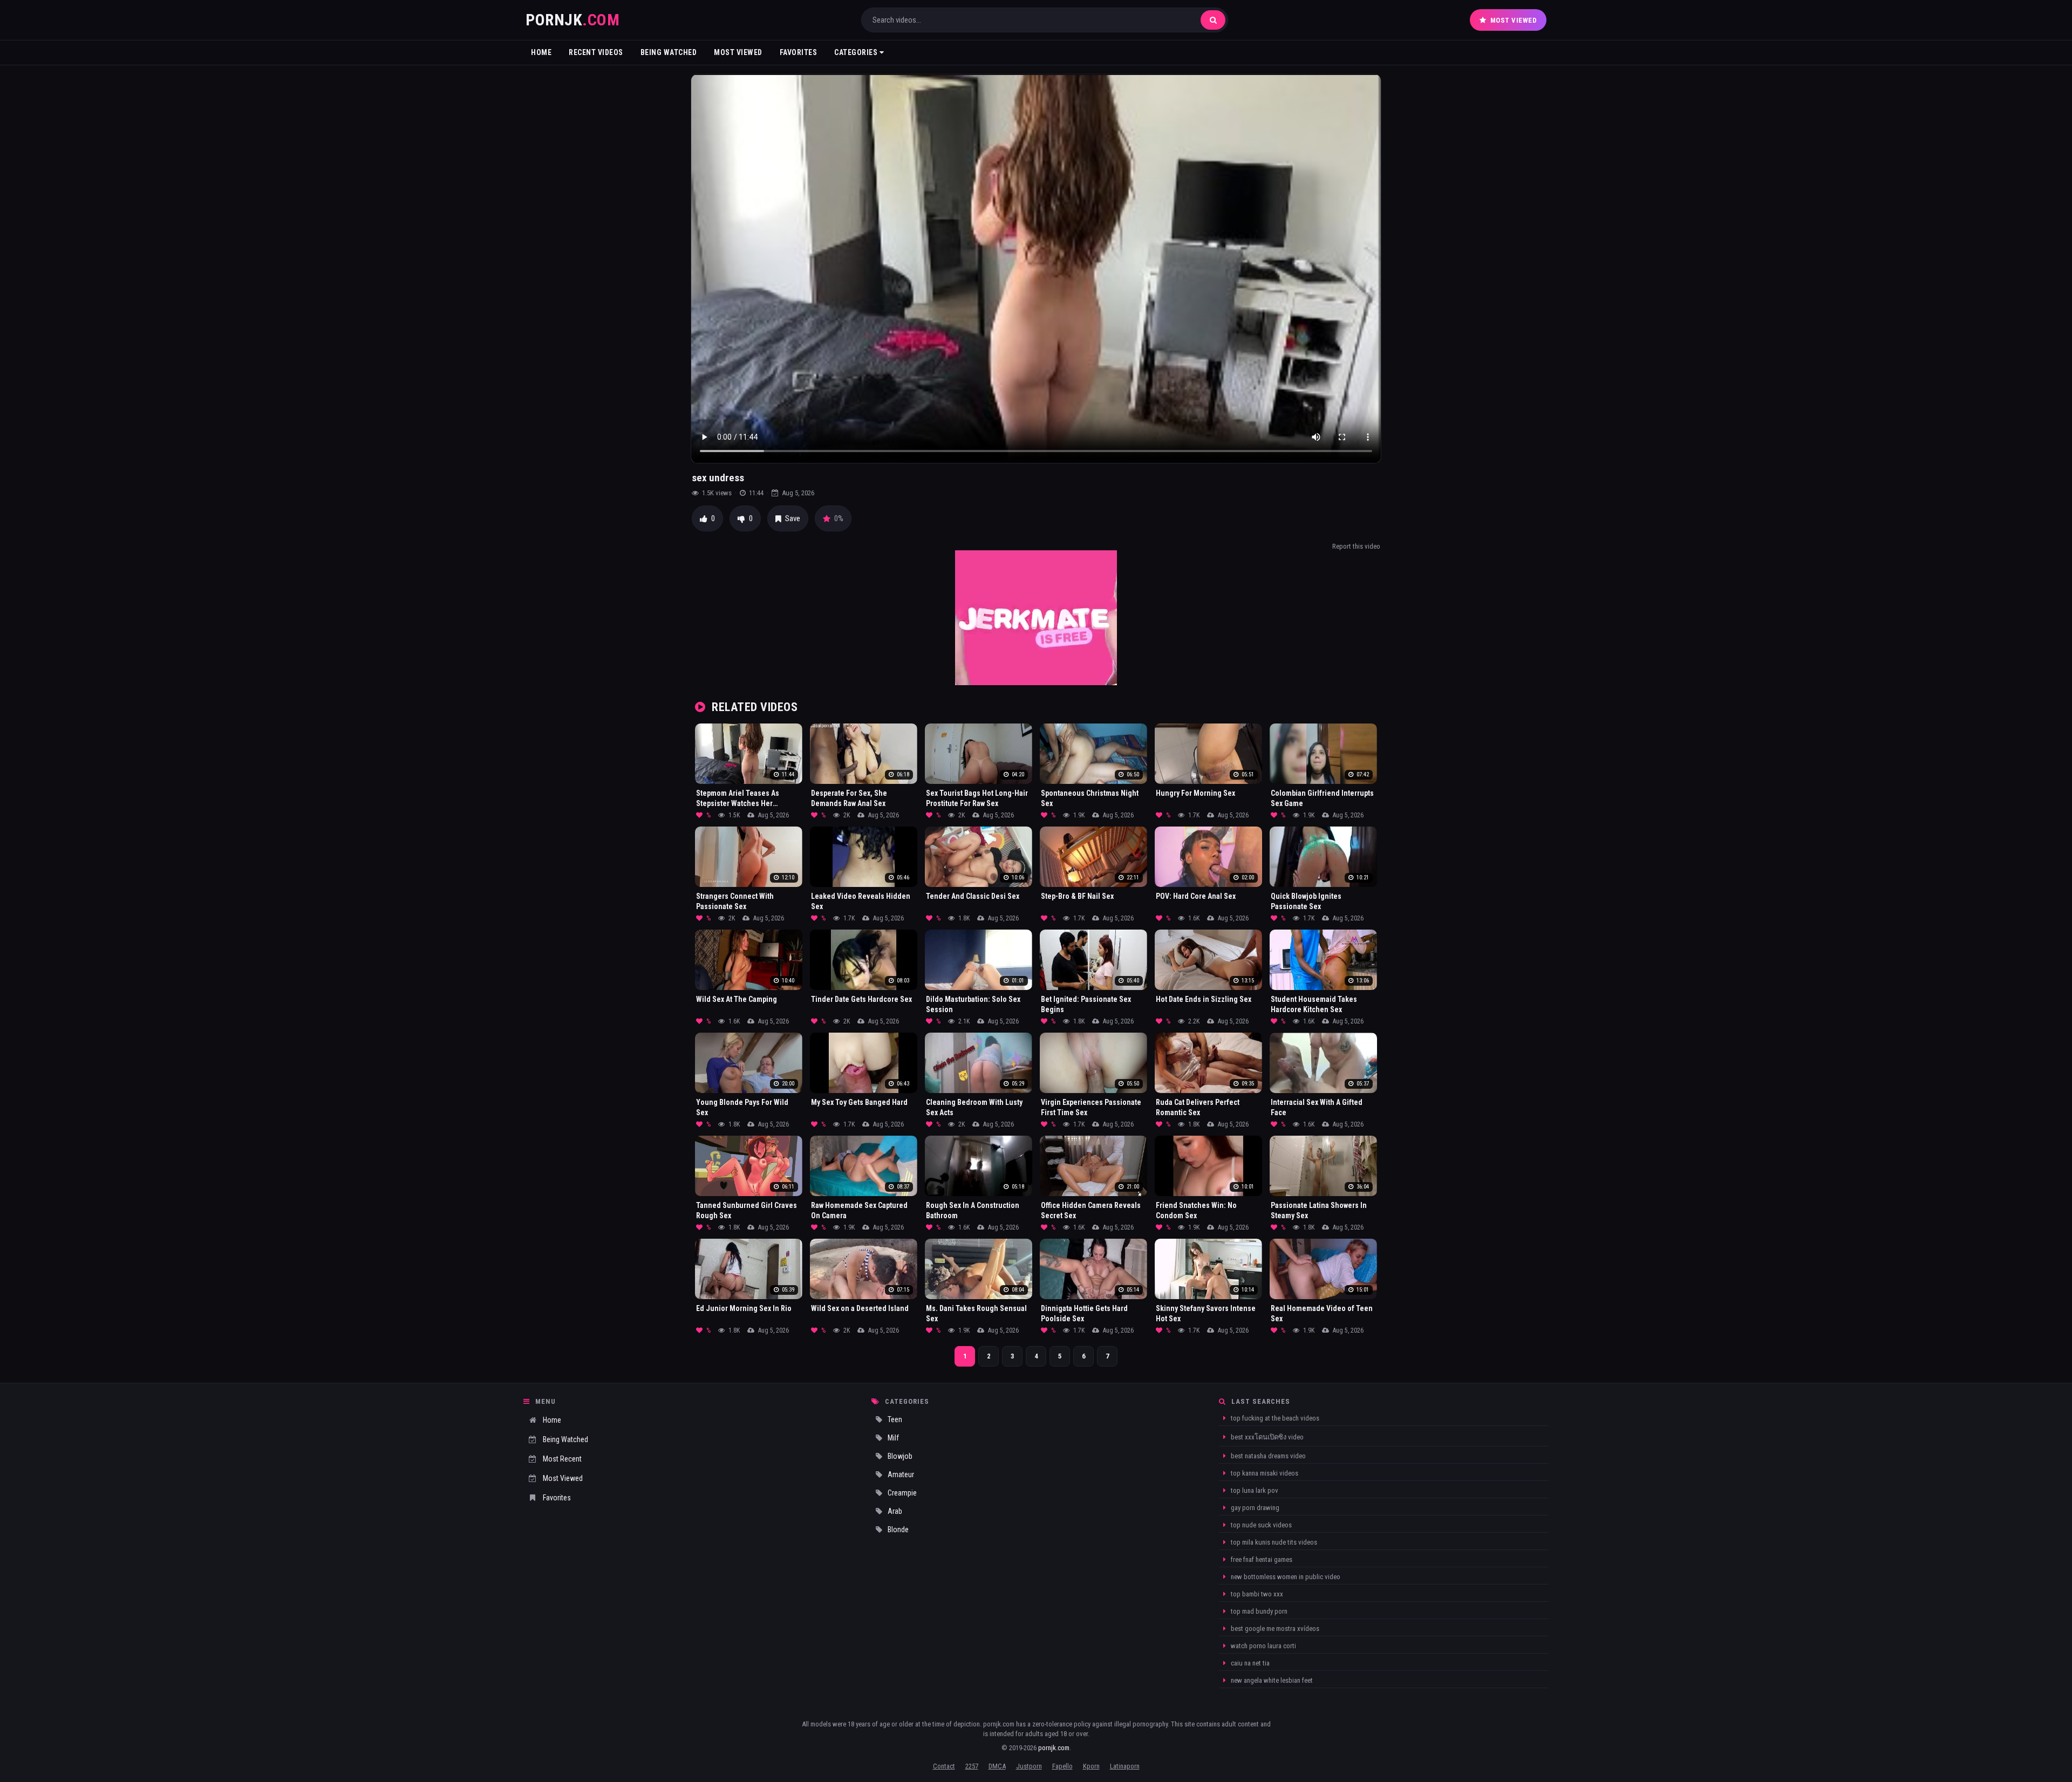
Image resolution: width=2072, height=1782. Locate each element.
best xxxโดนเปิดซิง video (1266, 1437)
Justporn (1029, 1766)
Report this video (1356, 546)
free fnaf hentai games (1261, 1559)
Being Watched (669, 52)
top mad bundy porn (1258, 1611)
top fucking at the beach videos (1274, 1418)
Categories (857, 52)
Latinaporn (1125, 1766)
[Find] (1213, 20)
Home (541, 52)
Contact (944, 1766)
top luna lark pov (1254, 1490)
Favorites (799, 52)
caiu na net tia (1249, 1663)
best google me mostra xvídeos (1274, 1629)
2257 (972, 1766)
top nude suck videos (1260, 1525)
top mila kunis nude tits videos (1273, 1542)
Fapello (1062, 1766)
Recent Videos (596, 52)
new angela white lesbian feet (1271, 1680)
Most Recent (562, 1459)
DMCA (997, 1766)
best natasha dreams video (1267, 1456)
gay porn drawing (1254, 1508)
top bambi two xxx (1256, 1594)
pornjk (572, 20)
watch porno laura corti (1263, 1646)
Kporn (1091, 1766)
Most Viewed (1514, 20)
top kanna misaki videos (1264, 1473)
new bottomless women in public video (1285, 1577)
